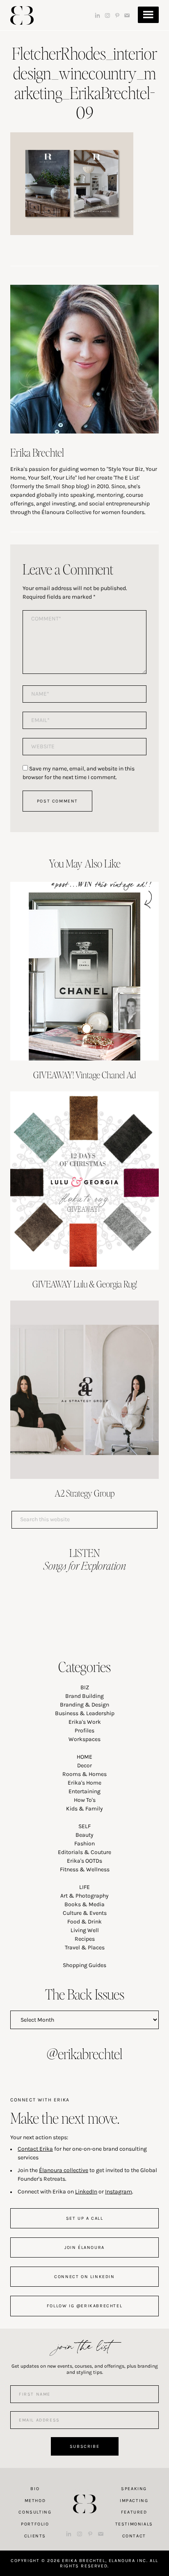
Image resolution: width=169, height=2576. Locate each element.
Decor (84, 1765)
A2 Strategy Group (85, 1493)
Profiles (84, 1731)
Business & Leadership (85, 1713)
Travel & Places (85, 1948)
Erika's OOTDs (84, 1861)
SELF (84, 1826)
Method (35, 2501)
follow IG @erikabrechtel (84, 2306)
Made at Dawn (84, 2491)
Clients (35, 2536)
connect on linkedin (84, 2277)
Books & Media (84, 1904)
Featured (134, 2512)
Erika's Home (84, 1783)
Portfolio (35, 2524)
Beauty (84, 1835)
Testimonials (134, 2524)
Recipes (85, 1939)
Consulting (35, 2512)
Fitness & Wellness (85, 1869)
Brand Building (84, 1696)
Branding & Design (84, 1705)
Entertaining (84, 1791)
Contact (134, 2536)
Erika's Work (85, 1722)
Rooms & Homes (84, 1774)
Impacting (134, 2501)
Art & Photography (84, 1896)
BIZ (85, 1687)
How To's (85, 1800)
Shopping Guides (84, 1965)
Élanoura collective (64, 2170)
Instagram (119, 2192)
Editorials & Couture (84, 1852)
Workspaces (84, 1739)
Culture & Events (85, 1913)
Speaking (134, 2489)
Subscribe (84, 2446)
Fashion (84, 1844)
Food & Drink (84, 1922)
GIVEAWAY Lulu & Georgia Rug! (85, 1284)
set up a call (85, 2218)
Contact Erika (35, 2149)
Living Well (85, 1930)
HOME (84, 1757)
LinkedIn (86, 2192)
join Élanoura (84, 2247)
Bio (35, 2489)
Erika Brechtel (22, 15)
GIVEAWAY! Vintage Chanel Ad (84, 1075)
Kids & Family (84, 1809)
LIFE (84, 1887)
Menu (148, 15)
